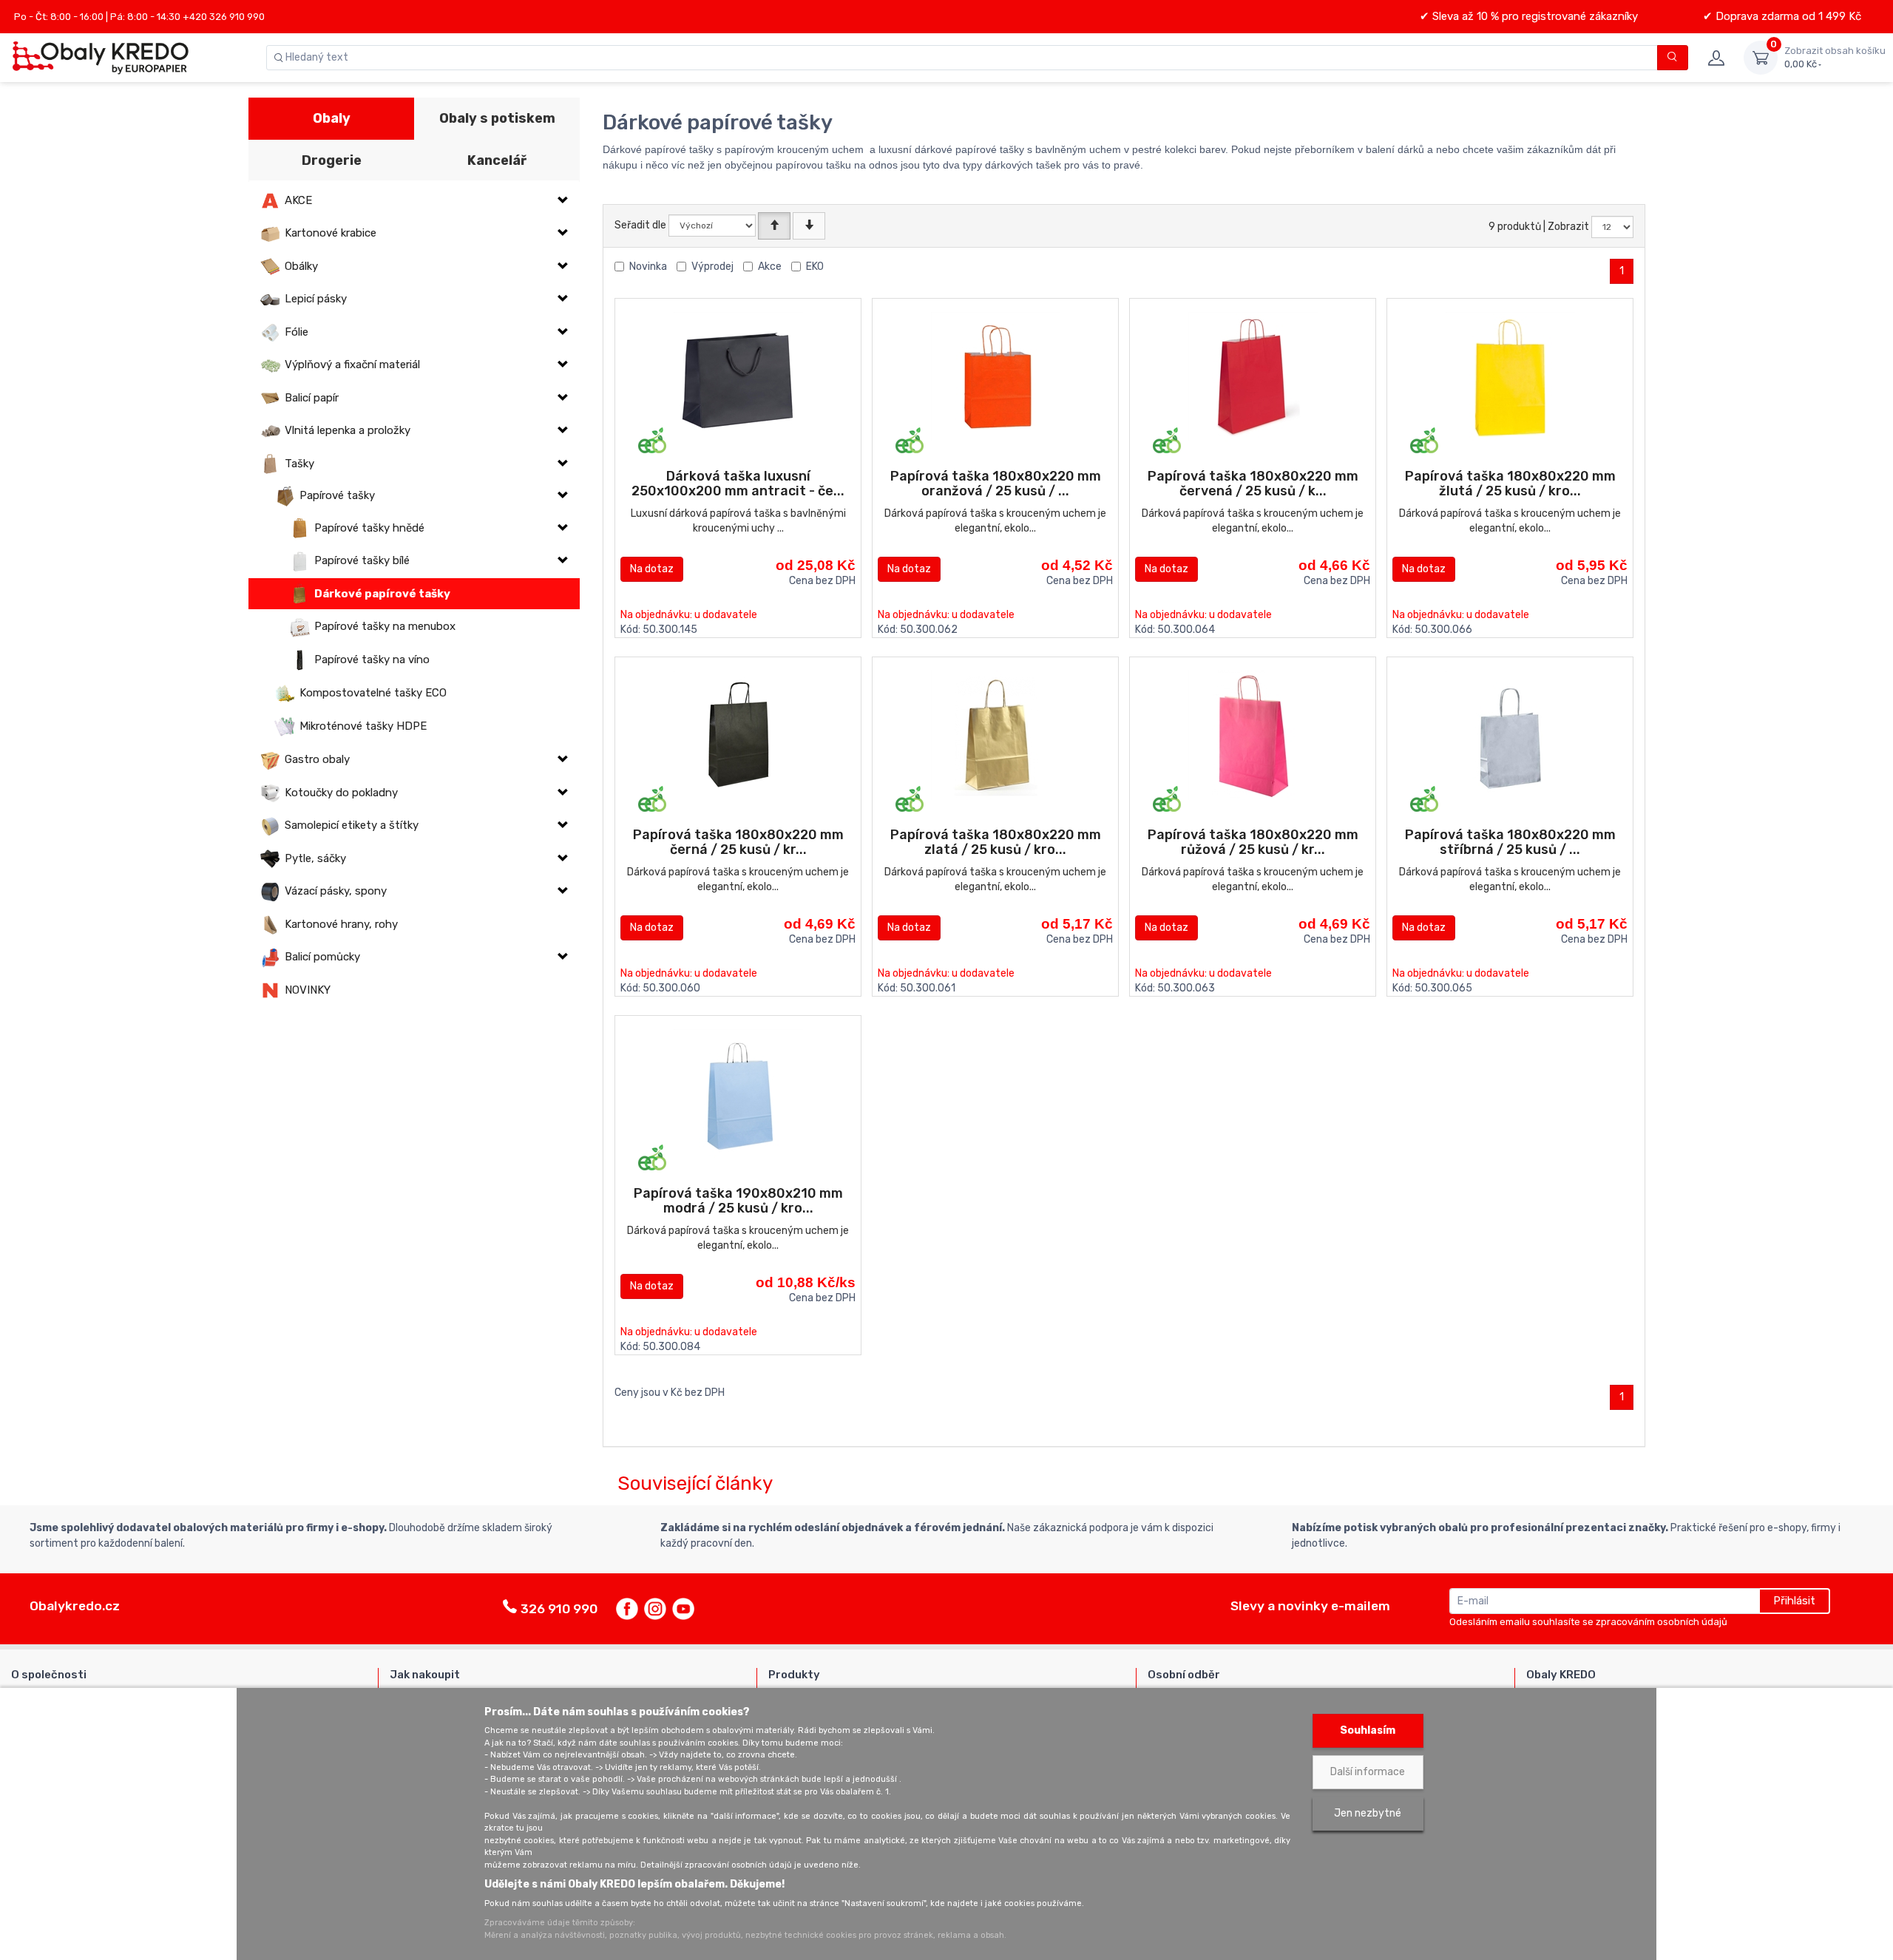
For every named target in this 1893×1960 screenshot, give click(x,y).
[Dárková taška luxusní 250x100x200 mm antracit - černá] (738, 377)
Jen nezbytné (1368, 1813)
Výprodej (712, 267)
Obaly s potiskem (497, 118)
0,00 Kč (1835, 57)
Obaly (332, 118)
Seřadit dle (640, 225)
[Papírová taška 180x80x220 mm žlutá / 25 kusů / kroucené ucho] (1510, 377)
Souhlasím (1368, 1730)
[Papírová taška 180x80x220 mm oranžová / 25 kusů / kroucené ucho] (996, 377)
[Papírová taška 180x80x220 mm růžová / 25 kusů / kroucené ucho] (1253, 735)
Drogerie (332, 160)
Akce (770, 267)
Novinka (648, 267)
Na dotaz (652, 569)
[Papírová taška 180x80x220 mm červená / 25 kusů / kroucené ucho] (1253, 377)
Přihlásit (1794, 1601)
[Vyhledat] (1673, 58)
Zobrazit (1568, 227)
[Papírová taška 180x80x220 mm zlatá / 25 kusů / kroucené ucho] (996, 735)
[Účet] (1716, 58)
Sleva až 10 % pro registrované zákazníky (1534, 16)
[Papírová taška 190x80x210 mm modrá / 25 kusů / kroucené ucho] (738, 1094)
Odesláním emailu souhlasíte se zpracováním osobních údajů (1588, 1622)
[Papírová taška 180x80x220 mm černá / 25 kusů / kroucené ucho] (738, 735)
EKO (815, 267)
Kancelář (497, 160)
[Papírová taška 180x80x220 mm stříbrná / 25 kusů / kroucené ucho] (1510, 735)
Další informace (1368, 1772)
